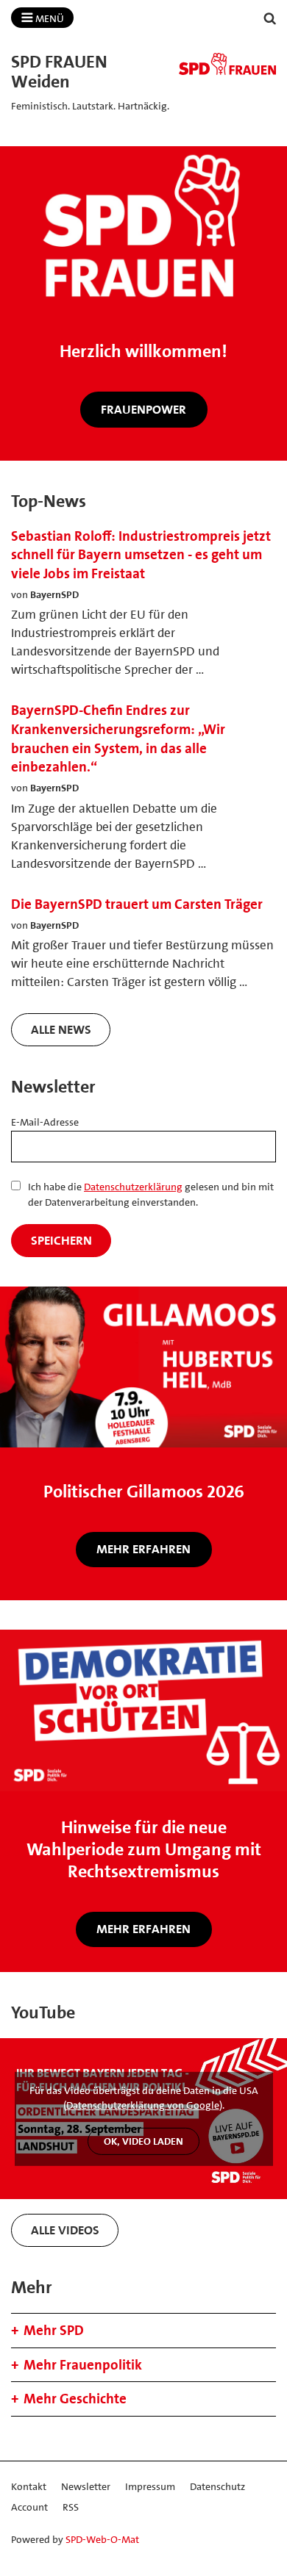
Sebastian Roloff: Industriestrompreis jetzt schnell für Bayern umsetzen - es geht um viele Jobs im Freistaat (141, 555)
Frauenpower (143, 409)
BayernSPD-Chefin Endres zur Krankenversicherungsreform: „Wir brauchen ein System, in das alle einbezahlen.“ (118, 738)
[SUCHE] (270, 19)
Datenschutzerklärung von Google (143, 2105)
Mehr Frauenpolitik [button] (83, 2365)
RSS (71, 2507)
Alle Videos (65, 2230)
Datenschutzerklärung (133, 1187)
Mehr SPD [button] (54, 2330)
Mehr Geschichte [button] (75, 2399)
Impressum (150, 2486)
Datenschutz (217, 2486)
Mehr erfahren (143, 1549)
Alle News (61, 1029)
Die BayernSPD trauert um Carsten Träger (137, 904)
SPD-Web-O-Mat (102, 2539)
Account (29, 2507)
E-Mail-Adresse (45, 1122)
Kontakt (29, 2486)
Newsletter (86, 2486)
